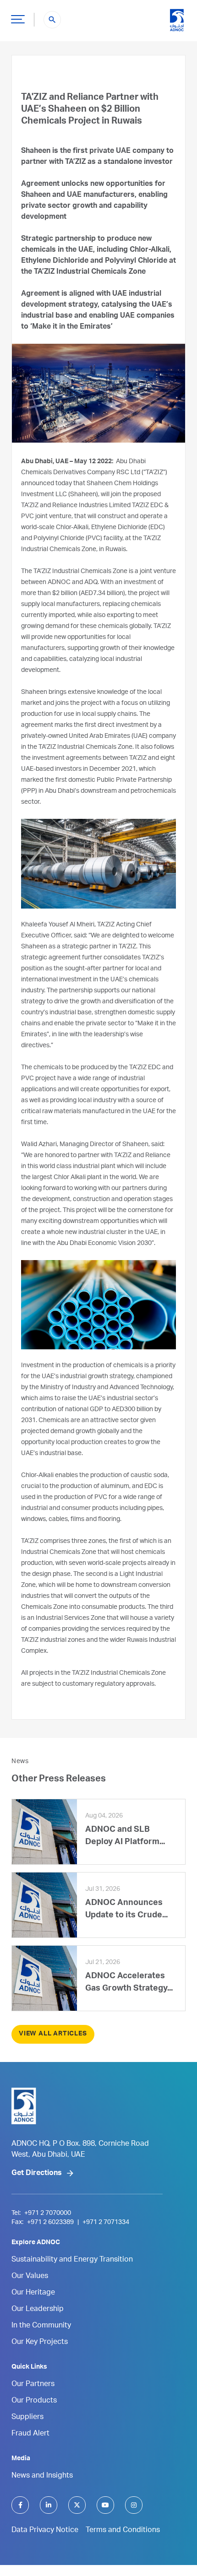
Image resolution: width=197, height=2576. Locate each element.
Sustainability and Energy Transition (72, 2260)
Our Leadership (38, 2310)
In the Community (41, 2326)
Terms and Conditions (123, 2531)
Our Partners (33, 2385)
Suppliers (27, 2418)
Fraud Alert (30, 2434)
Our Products (34, 2401)
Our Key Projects (40, 2343)
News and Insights (42, 2476)
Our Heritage (33, 2293)
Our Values (30, 2277)
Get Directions (37, 2174)
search (52, 20)
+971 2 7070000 (48, 2213)
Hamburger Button (18, 19)
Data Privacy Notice (45, 2531)
